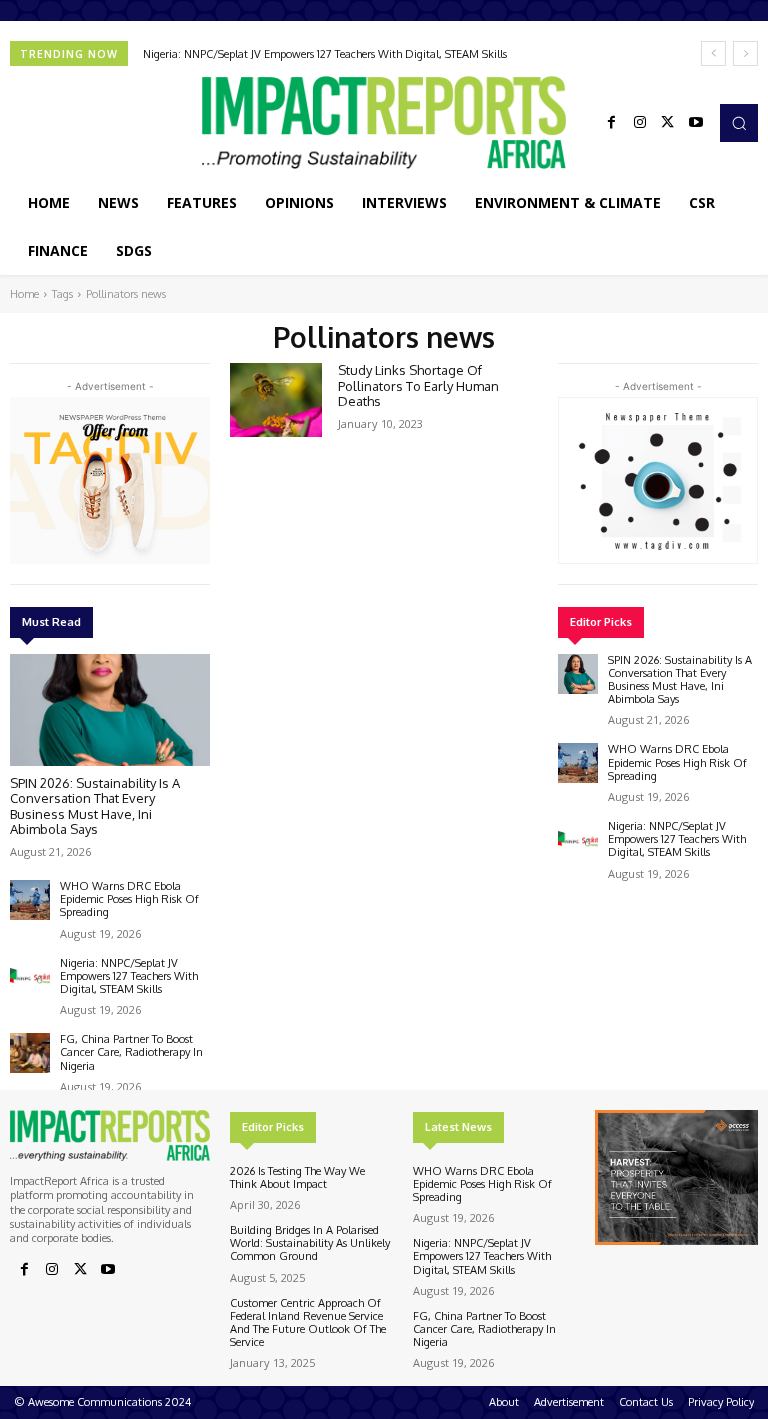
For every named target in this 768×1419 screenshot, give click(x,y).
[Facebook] (612, 123)
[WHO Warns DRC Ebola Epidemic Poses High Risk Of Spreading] (30, 900)
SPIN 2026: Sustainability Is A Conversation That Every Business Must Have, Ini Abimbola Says (95, 806)
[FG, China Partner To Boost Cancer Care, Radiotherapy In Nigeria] (30, 1053)
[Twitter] (668, 123)
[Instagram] (640, 123)
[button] (739, 123)
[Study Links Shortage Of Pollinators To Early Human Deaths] (276, 400)
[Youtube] (696, 123)
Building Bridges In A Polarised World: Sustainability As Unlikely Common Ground (310, 1243)
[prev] (713, 53)
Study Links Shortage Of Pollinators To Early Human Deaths (418, 385)
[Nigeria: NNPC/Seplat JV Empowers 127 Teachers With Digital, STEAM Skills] (30, 977)
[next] (745, 53)
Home (24, 294)
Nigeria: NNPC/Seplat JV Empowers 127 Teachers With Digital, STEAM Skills (325, 54)
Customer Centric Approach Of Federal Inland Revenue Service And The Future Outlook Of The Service (308, 1323)
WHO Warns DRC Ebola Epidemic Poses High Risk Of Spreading (129, 899)
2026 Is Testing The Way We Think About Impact (297, 1177)
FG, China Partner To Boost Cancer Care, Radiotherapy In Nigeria (131, 1052)
